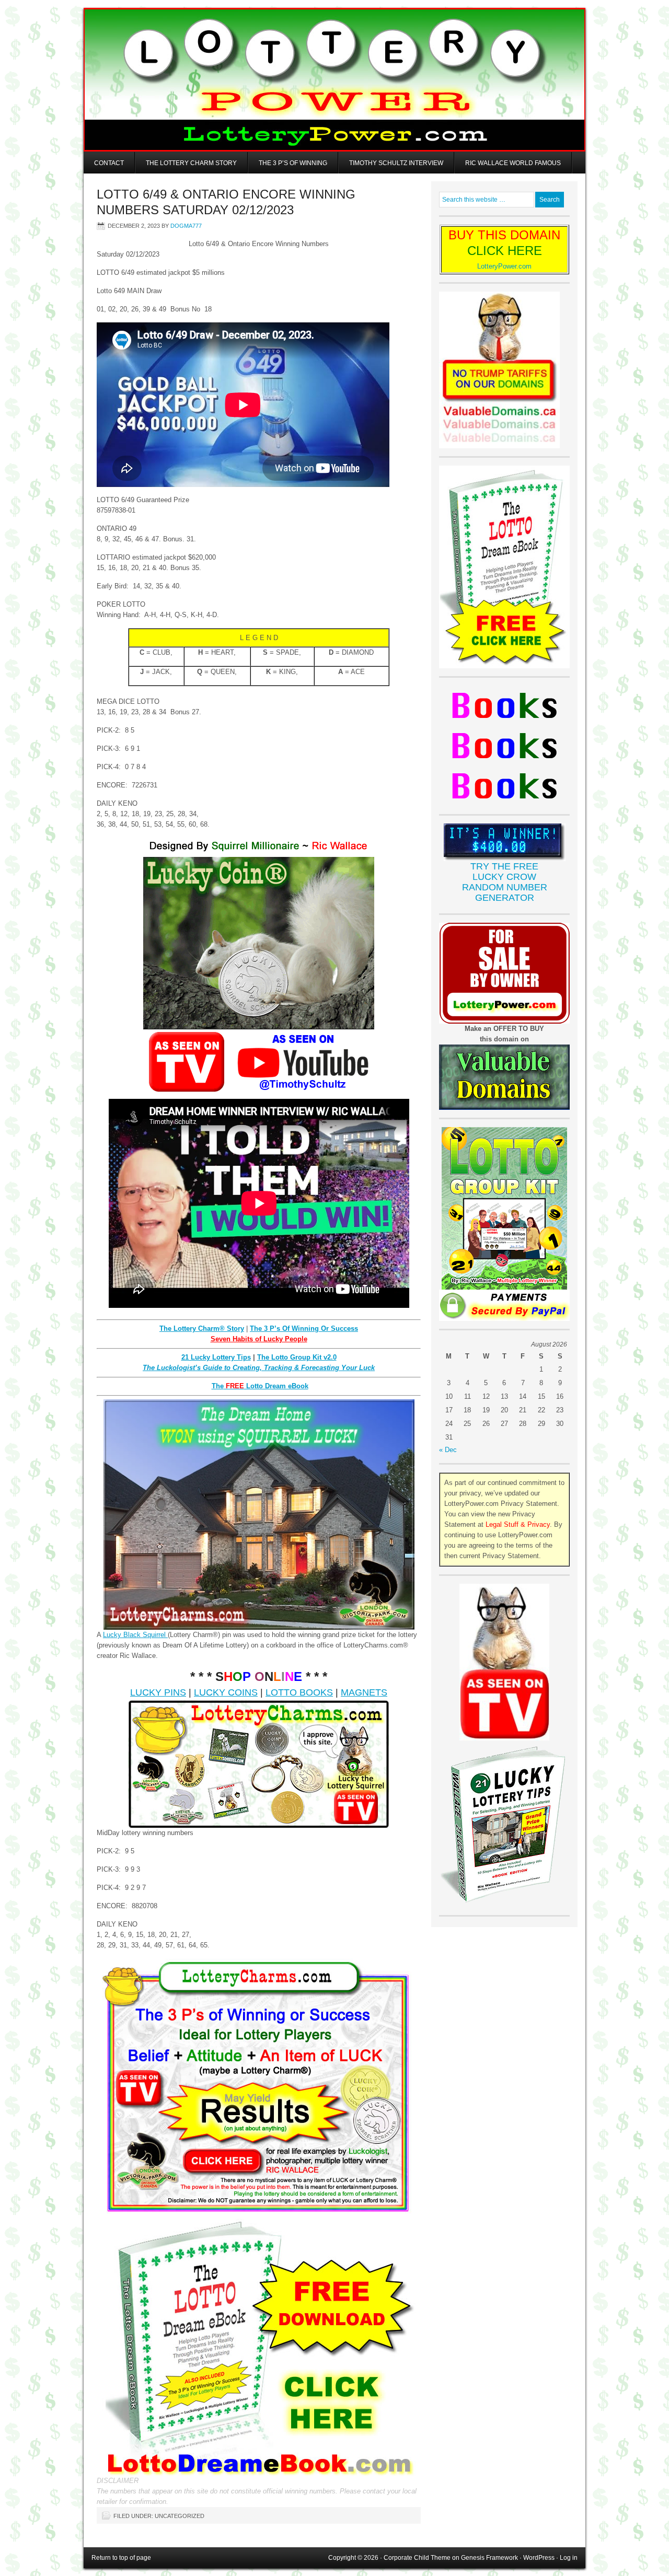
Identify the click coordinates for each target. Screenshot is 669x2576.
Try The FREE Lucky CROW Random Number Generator (505, 882)
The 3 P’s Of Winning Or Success (304, 1328)
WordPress (539, 2558)
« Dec (448, 1450)
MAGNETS (364, 1692)
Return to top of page (121, 2558)
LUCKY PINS (158, 1692)
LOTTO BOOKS (299, 1692)
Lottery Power (334, 80)
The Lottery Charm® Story (202, 1328)
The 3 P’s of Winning (293, 163)
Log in (569, 2558)
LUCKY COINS (226, 1692)
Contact (109, 163)
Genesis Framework (489, 2558)
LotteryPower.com (504, 266)
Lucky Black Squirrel (135, 1635)
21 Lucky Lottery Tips (216, 1357)
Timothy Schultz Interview (396, 163)
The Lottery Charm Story (191, 163)
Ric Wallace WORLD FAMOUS (513, 163)
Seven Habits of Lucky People (259, 1339)
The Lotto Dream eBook (260, 1386)
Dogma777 (186, 226)
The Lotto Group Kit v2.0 (297, 1357)
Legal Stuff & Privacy (518, 1524)
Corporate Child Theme (417, 2558)
